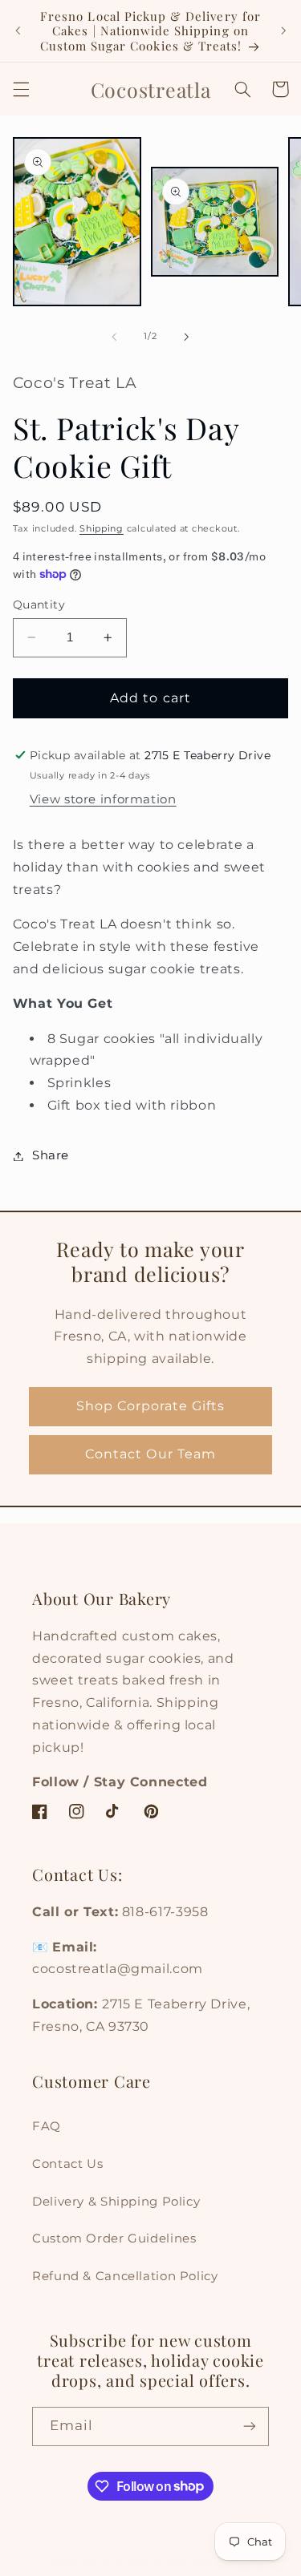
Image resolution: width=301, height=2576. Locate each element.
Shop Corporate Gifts (151, 1406)
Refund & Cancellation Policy (125, 2276)
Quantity (39, 605)
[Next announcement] (283, 31)
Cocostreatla (117, 2563)
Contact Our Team (150, 1454)
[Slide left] (114, 337)
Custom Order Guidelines (114, 2238)
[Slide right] (187, 337)
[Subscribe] (250, 2426)
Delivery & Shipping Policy (116, 2202)
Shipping (102, 529)
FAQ (47, 2126)
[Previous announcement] (18, 31)
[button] (21, 89)
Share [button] (51, 1155)
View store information (103, 799)
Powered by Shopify (208, 2563)
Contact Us (67, 2164)
